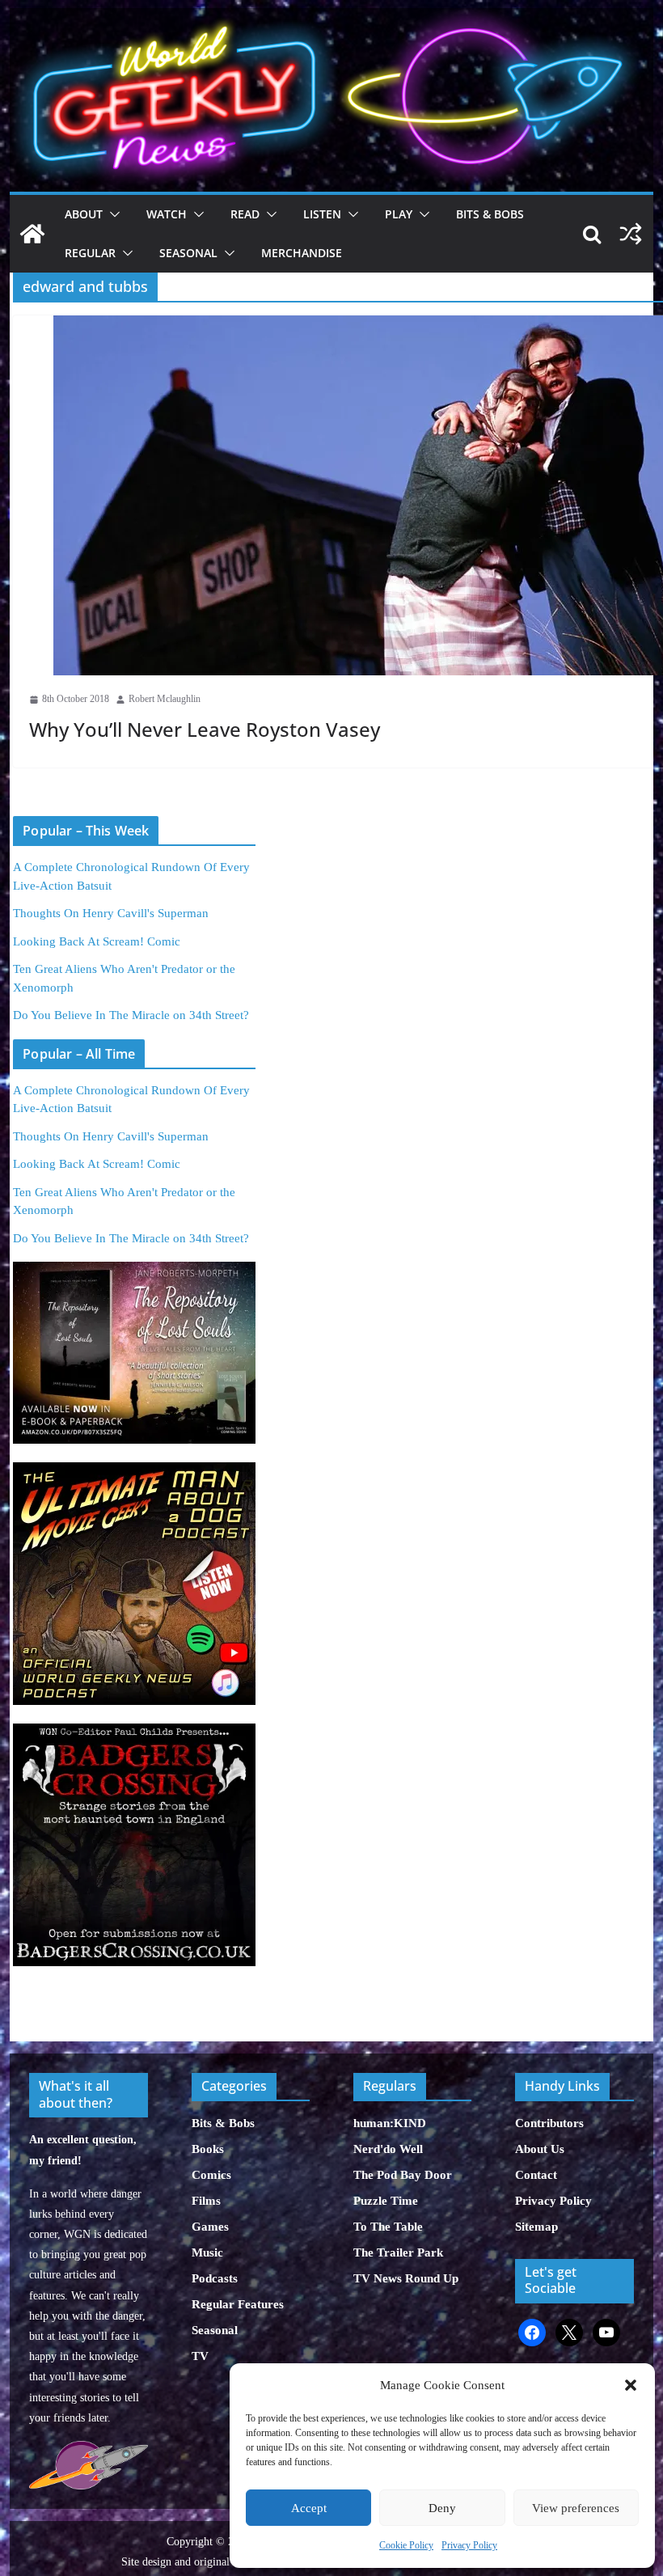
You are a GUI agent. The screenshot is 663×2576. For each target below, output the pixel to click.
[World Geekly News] (331, 17)
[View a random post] (631, 234)
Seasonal (188, 253)
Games (210, 2227)
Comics (211, 2175)
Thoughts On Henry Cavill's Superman (111, 913)
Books (208, 2149)
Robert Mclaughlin (165, 699)
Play (399, 214)
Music (207, 2252)
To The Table (388, 2227)
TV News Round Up (406, 2278)
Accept (309, 2508)
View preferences (576, 2508)
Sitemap (536, 2227)
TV (200, 2356)
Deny (442, 2508)
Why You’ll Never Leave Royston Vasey (205, 729)
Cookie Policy (406, 2545)
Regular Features (238, 2304)
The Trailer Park (398, 2252)
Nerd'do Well (388, 2149)
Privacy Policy (469, 2545)
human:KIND (390, 2123)
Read (245, 214)
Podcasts (215, 2278)
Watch (167, 214)
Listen (322, 214)
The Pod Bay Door (403, 2175)
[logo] (88, 2449)
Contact (536, 2175)
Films (206, 2201)
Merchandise (302, 253)
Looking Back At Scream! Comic (97, 941)
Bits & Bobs (490, 214)
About (84, 214)
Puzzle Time (386, 2201)
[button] (631, 2385)
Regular (90, 253)
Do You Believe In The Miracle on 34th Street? (131, 1015)
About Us (540, 2149)
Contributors (549, 2123)
